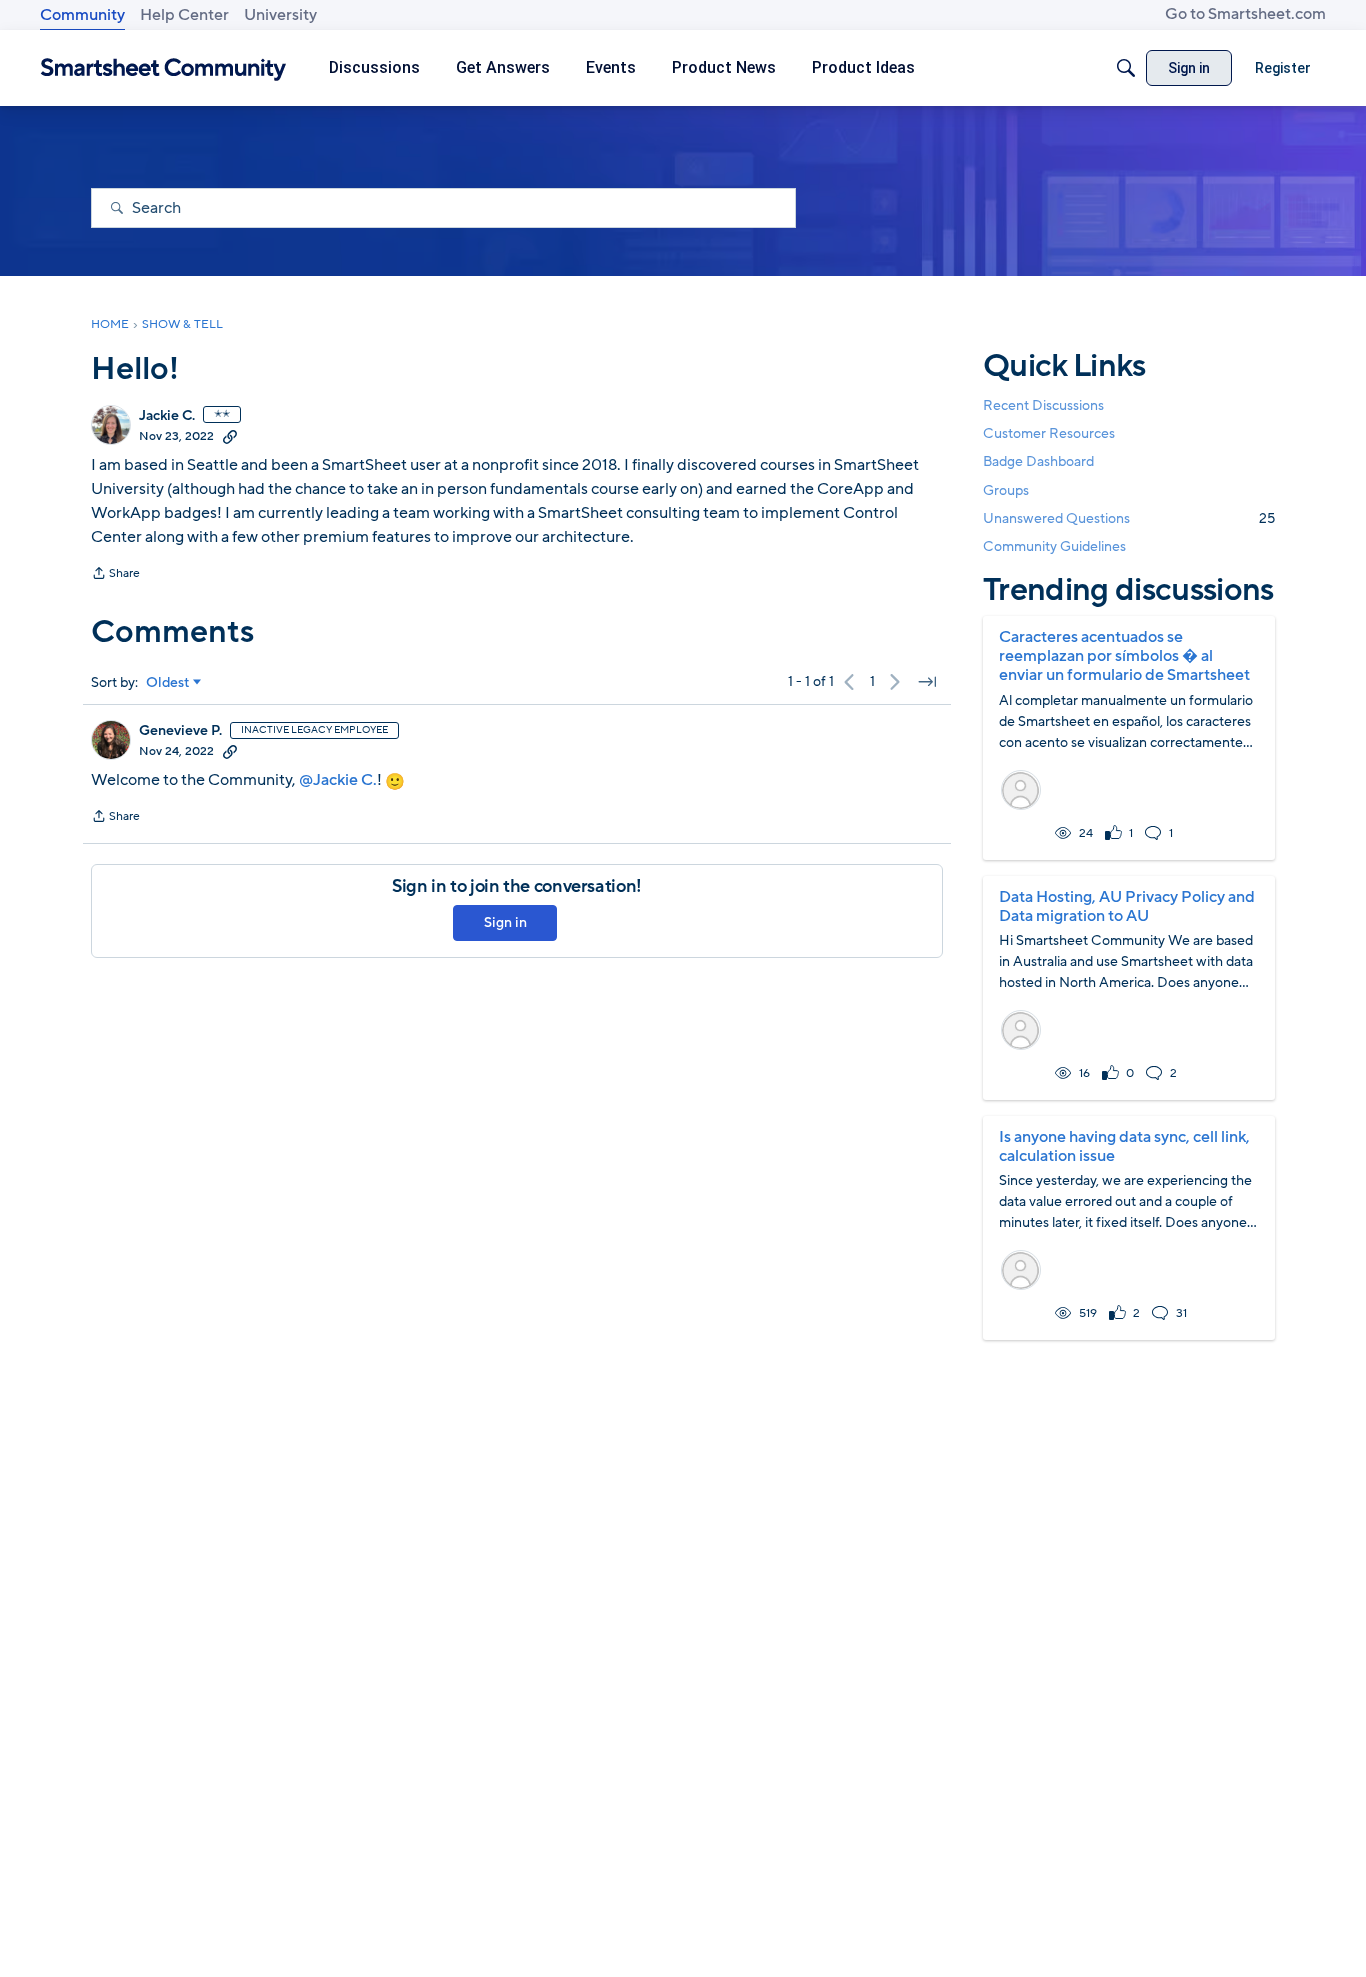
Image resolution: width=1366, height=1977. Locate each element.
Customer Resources (1049, 433)
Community (82, 15)
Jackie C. (167, 416)
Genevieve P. (180, 731)
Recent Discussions (1043, 405)
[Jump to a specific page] (927, 682)
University (280, 15)
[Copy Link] (230, 436)
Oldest (168, 683)
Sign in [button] (505, 922)
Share (115, 575)
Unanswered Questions (1129, 518)
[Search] (1126, 68)
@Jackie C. (338, 780)
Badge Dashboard (1038, 461)
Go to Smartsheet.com (1245, 14)
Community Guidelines (1054, 546)
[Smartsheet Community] (163, 68)
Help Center (184, 15)
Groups (1006, 490)
